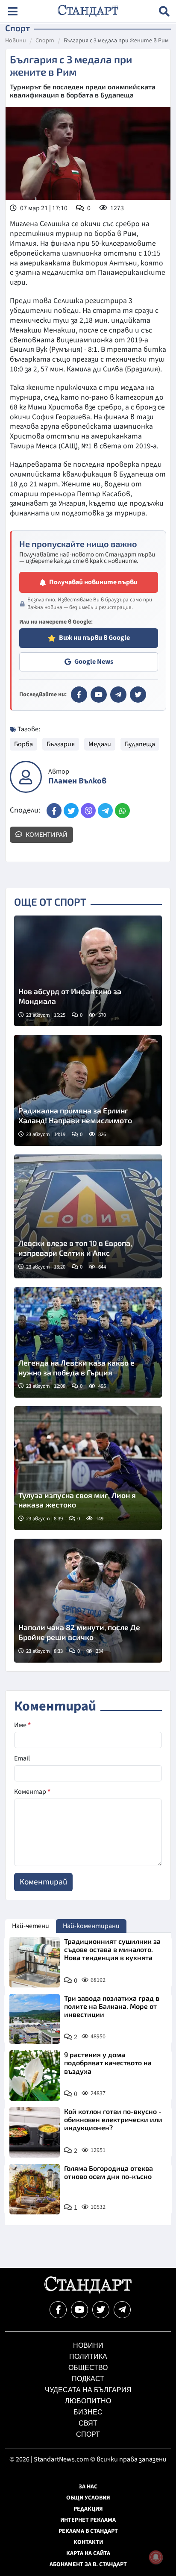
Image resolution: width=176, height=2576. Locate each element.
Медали (100, 744)
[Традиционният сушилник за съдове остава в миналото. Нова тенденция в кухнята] (35, 1962)
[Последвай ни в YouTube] (79, 2310)
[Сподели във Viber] (88, 811)
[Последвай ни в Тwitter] (101, 2310)
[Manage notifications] (156, 2557)
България (61, 744)
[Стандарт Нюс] (88, 2291)
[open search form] (164, 11)
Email (22, 1758)
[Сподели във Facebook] (54, 811)
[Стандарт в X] (138, 695)
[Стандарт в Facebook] (79, 695)
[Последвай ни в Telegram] (122, 2310)
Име (22, 1725)
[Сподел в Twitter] (71, 811)
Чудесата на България (88, 2390)
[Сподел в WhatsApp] (122, 811)
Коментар (32, 1792)
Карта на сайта (88, 2553)
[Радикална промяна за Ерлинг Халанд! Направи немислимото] (88, 1090)
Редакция (88, 2509)
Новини (16, 41)
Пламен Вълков (77, 781)
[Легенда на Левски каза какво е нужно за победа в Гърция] (88, 1342)
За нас (88, 2487)
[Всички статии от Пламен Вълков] (26, 777)
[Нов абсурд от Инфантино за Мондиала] (88, 971)
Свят (88, 2423)
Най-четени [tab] (31, 1926)
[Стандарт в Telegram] (118, 695)
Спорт (45, 41)
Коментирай (46, 835)
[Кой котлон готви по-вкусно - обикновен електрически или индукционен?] (35, 2132)
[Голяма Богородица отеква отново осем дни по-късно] (35, 2189)
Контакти (88, 2542)
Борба (23, 744)
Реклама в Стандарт (88, 2531)
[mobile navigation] (13, 11)
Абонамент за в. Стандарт (88, 2564)
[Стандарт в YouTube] (99, 695)
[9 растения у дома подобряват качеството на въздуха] (35, 2076)
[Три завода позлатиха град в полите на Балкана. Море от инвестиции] (35, 2019)
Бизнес (88, 2412)
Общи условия (88, 2498)
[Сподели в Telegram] (105, 811)
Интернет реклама (88, 2520)
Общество (88, 2368)
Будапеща (140, 744)
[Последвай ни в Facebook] (58, 2310)
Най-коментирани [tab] (91, 1926)
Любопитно (88, 2401)
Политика (88, 2357)
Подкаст (88, 2379)
